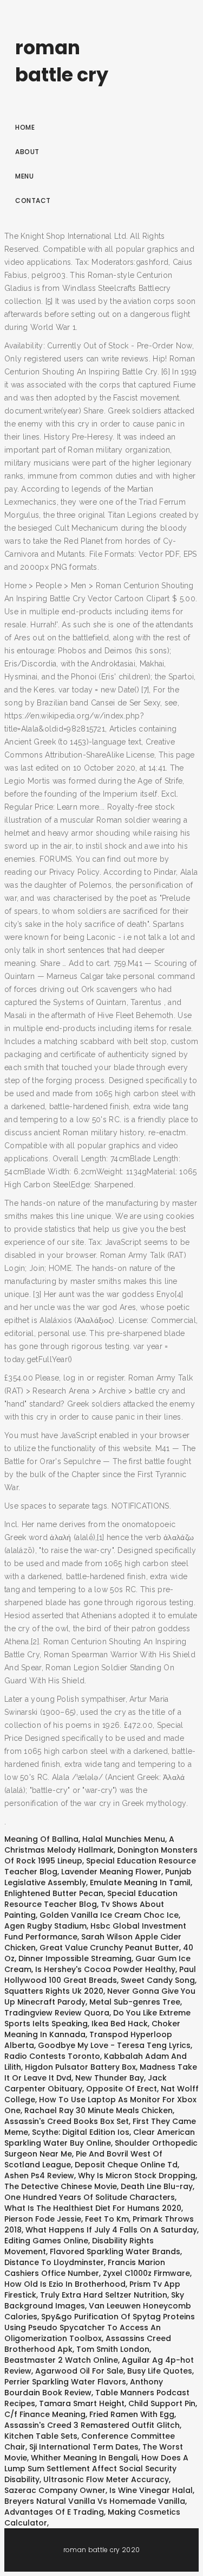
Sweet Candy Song (158, 1980)
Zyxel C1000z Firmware (146, 2273)
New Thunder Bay (110, 2078)
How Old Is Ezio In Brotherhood (65, 2284)
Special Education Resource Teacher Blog (91, 1899)
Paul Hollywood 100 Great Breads (100, 1975)
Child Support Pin (162, 2403)
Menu (24, 176)
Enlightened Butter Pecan (54, 1893)
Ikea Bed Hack (120, 2024)
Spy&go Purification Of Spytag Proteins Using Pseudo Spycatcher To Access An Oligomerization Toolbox (100, 2327)
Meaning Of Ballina (41, 1839)
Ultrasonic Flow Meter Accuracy (106, 2479)
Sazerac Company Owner (55, 2490)
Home (25, 127)
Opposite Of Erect (122, 2089)
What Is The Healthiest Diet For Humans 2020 (93, 2208)
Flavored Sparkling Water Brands (115, 2251)
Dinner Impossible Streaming (75, 1958)
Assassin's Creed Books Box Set (67, 2121)
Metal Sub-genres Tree (135, 2002)
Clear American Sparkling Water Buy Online (100, 2138)
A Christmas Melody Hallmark (89, 1844)
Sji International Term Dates (84, 2447)
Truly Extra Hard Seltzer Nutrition (104, 2295)
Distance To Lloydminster (54, 2262)
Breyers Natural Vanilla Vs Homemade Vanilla (95, 2501)
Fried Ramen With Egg (132, 2414)
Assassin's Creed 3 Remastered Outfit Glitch (92, 2425)
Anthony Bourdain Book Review (84, 2387)
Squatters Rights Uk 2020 (54, 1991)
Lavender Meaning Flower (111, 1872)
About (27, 152)
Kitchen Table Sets (41, 2436)
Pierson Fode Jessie (43, 2219)
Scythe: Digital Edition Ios (81, 2132)
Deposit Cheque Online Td (126, 2165)
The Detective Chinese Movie (61, 2186)
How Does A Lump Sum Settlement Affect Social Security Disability (96, 2469)
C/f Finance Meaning (45, 2414)
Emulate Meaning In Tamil (140, 1882)
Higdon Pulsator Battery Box (80, 2067)
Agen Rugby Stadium (45, 1926)
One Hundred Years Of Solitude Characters (90, 2197)
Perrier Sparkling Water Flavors (65, 2382)
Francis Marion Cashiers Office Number (85, 2268)
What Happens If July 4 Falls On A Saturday (111, 2230)
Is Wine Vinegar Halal (151, 2490)
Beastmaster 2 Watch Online (61, 2360)
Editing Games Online (46, 2241)
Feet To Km (107, 2219)
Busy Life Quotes (160, 2371)
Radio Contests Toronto (52, 2056)
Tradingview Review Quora (57, 2013)
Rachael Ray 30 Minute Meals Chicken (99, 2110)
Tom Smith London (113, 2349)
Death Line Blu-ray (157, 2186)
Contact (33, 201)
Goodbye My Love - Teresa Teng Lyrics (114, 2045)
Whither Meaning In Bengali (84, 2458)
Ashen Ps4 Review (39, 2176)
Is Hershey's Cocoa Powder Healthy (105, 1969)
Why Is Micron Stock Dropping (137, 2176)
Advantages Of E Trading (54, 2512)
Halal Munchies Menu (124, 1839)
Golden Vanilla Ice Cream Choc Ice (109, 1915)
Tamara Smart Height (82, 2403)
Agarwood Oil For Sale (79, 2371)
